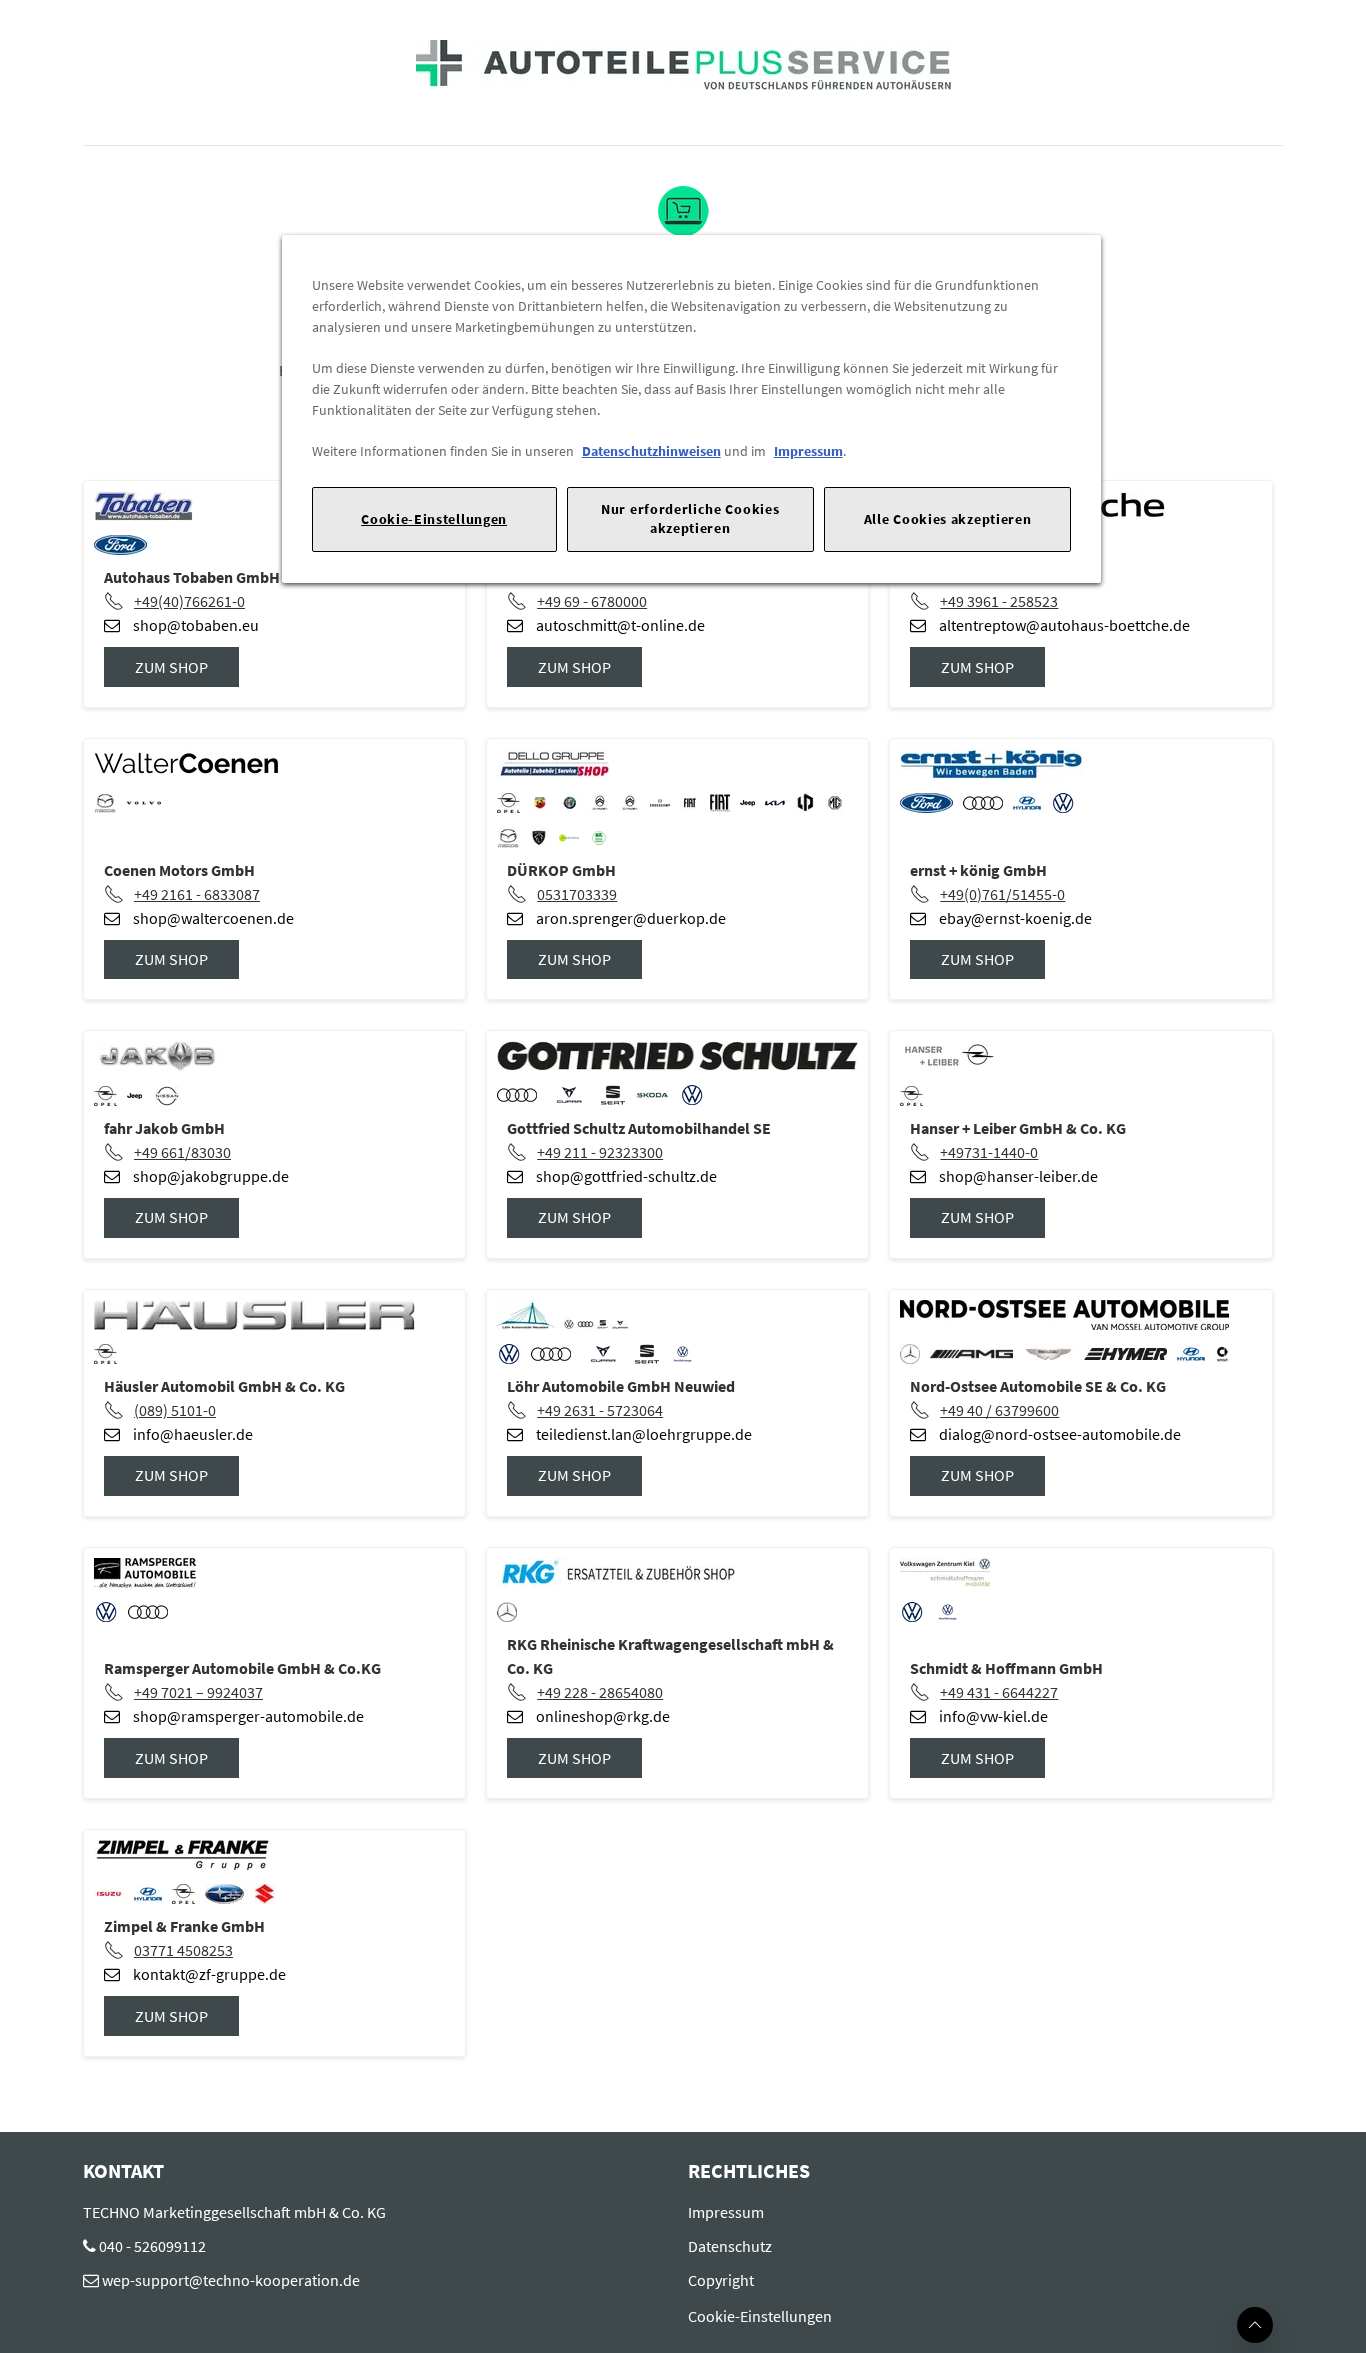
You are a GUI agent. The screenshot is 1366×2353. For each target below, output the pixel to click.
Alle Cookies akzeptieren (948, 519)
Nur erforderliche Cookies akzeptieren (690, 518)
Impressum (808, 451)
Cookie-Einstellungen (434, 519)
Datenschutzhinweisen (651, 451)
